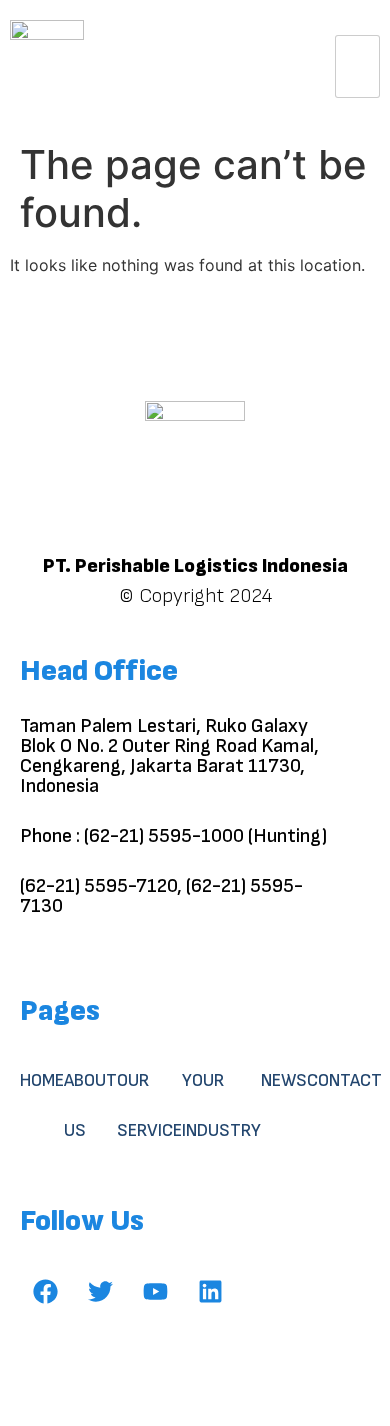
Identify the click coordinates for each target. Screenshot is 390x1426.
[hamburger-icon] (357, 66)
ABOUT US (90, 1105)
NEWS (284, 1080)
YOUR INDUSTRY (221, 1105)
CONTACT (344, 1080)
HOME (42, 1080)
